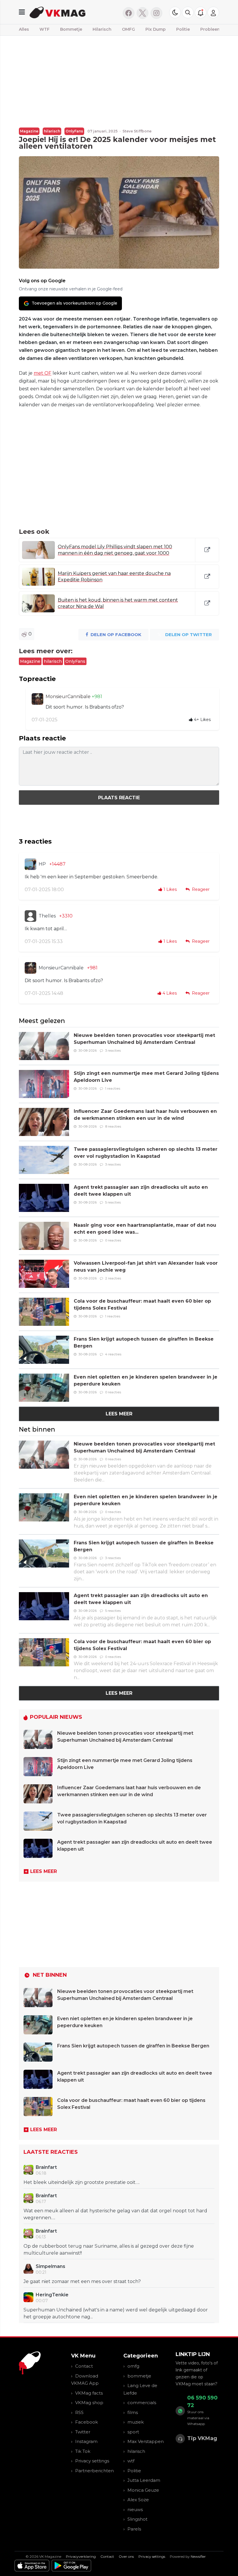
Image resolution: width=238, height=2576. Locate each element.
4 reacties (113, 1354)
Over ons (126, 2556)
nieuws (135, 2509)
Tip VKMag (202, 2438)
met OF (43, 373)
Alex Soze (138, 2500)
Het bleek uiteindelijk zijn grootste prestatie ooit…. (82, 2182)
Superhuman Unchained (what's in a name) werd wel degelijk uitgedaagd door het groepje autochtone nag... (116, 2313)
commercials (142, 2403)
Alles (24, 29)
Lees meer (119, 1414)
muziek (136, 2422)
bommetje (139, 2376)
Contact (84, 2366)
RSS (79, 2412)
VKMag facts (89, 2393)
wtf (131, 2461)
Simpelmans (51, 2266)
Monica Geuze (143, 2490)
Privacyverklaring (81, 2556)
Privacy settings (92, 2461)
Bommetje (71, 29)
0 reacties (113, 1240)
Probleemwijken (218, 29)
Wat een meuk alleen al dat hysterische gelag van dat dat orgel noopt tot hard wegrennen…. (115, 2214)
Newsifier (198, 2556)
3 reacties (113, 1051)
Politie (183, 29)
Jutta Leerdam (144, 2480)
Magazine (29, 131)
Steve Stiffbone (137, 131)
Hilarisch (102, 29)
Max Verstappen (146, 2441)
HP (42, 864)
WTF (45, 29)
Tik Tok (83, 2451)
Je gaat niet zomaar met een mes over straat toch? (82, 2281)
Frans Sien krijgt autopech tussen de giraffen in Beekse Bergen (133, 2046)
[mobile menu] (22, 12)
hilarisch (52, 131)
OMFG (128, 29)
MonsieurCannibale (69, 697)
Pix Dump (156, 29)
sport (133, 2432)
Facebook (86, 2422)
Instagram (86, 2441)
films (133, 2412)
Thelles (47, 916)
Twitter (83, 2432)
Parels (134, 2529)
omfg (133, 2366)
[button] (188, 12)
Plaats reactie (119, 798)
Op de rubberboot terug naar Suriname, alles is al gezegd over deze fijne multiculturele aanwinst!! (109, 2250)
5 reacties (113, 1202)
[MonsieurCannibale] (37, 699)
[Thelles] (30, 916)
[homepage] (72, 12)
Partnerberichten (94, 2471)
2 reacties (113, 1278)
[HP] (30, 864)
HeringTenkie (52, 2295)
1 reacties (113, 1088)
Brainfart (46, 2167)
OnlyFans (74, 131)
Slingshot (137, 2519)
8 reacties (113, 1126)
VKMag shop (89, 2403)
